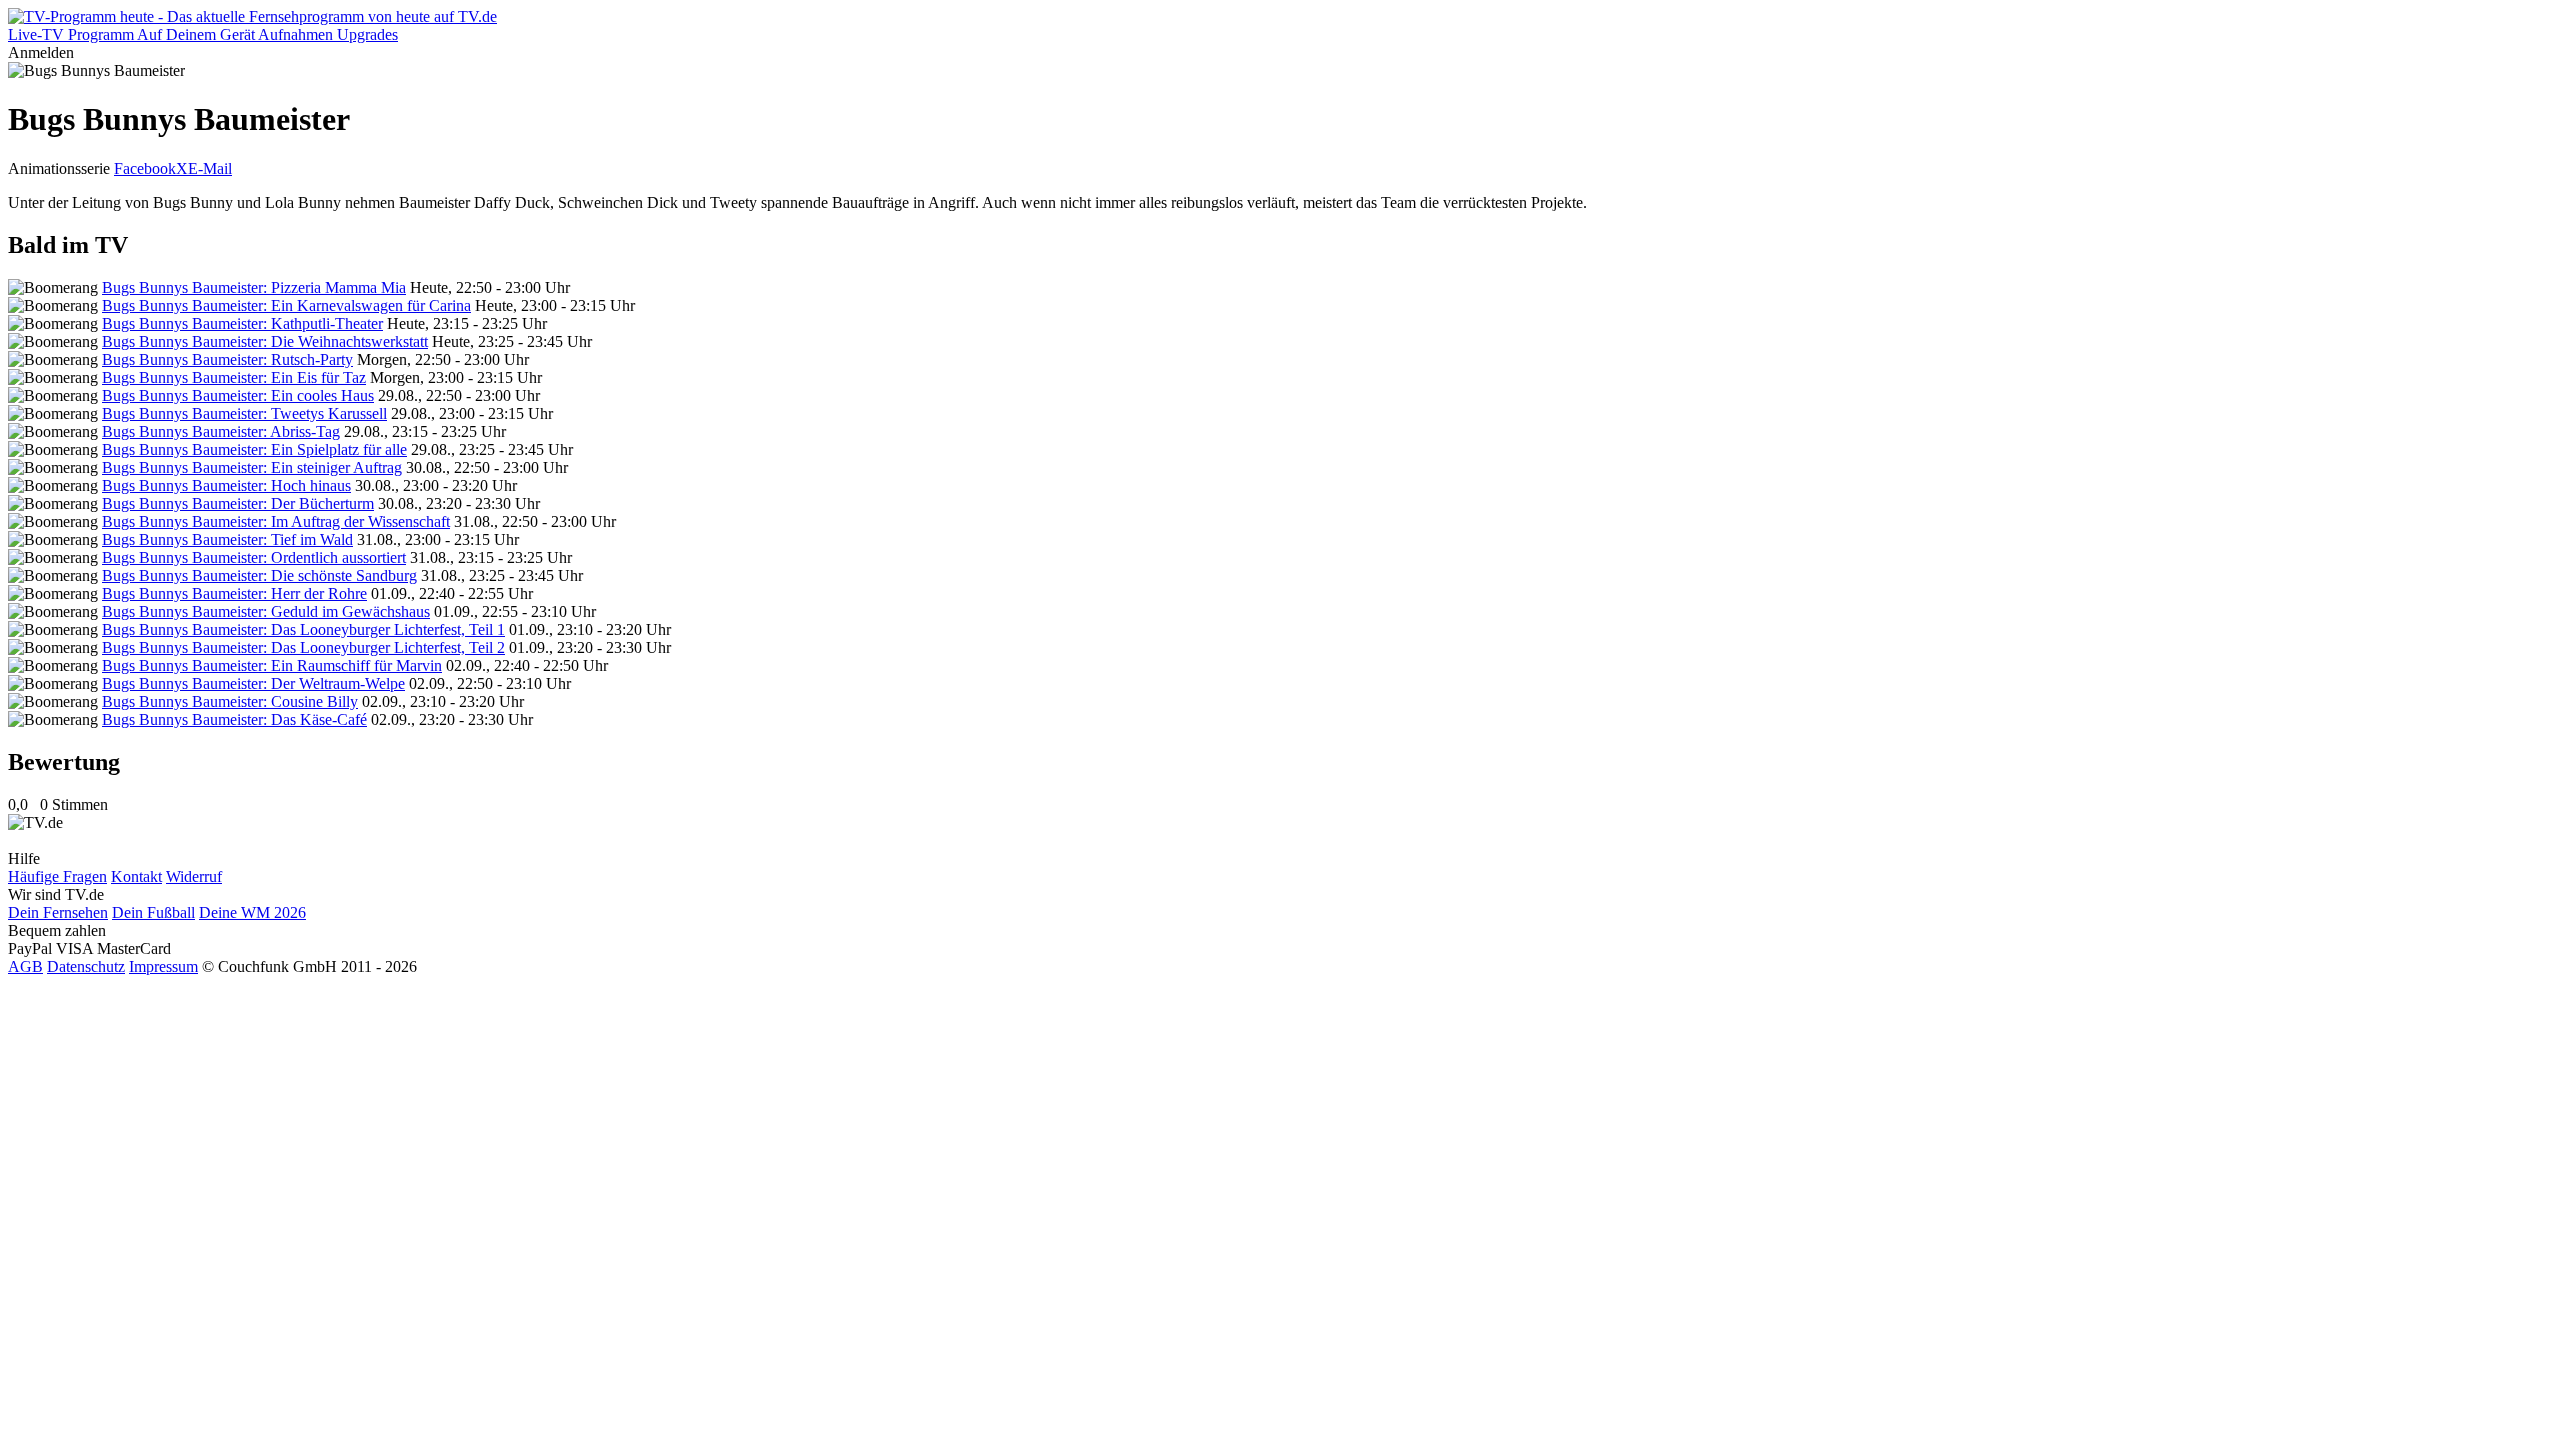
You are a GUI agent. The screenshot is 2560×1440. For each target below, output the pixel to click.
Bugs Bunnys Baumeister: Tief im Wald (227, 539)
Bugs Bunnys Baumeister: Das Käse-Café (234, 719)
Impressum (163, 966)
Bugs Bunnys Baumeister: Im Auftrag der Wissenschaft (276, 521)
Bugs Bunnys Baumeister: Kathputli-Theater (242, 323)
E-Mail (210, 168)
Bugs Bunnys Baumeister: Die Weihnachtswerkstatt (265, 341)
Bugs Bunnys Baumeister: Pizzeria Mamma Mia (254, 287)
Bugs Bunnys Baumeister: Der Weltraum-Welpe (253, 683)
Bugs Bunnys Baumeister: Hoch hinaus (226, 485)
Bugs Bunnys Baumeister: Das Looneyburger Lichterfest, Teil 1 (303, 629)
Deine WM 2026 (252, 912)
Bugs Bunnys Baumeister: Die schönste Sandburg (259, 575)
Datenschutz (86, 966)
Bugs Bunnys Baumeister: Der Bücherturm (238, 503)
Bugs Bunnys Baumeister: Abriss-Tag (221, 431)
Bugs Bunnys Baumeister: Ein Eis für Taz (234, 377)
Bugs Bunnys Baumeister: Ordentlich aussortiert (254, 557)
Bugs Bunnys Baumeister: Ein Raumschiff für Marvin (272, 665)
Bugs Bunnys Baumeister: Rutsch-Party (227, 359)
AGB (25, 966)
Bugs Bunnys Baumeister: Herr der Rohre (234, 593)
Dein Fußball (153, 912)
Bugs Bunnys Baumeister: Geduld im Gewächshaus (266, 611)
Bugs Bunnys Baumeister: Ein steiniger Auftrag (252, 467)
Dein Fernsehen (58, 912)
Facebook (145, 168)
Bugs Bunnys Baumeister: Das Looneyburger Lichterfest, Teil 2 (303, 647)
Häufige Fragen (57, 876)
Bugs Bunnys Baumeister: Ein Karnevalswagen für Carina (286, 305)
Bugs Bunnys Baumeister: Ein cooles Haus (238, 395)
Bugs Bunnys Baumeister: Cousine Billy (230, 701)
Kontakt (136, 876)
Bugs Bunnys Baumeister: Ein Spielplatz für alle (254, 449)
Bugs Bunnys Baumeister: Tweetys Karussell (244, 413)
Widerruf (194, 876)
